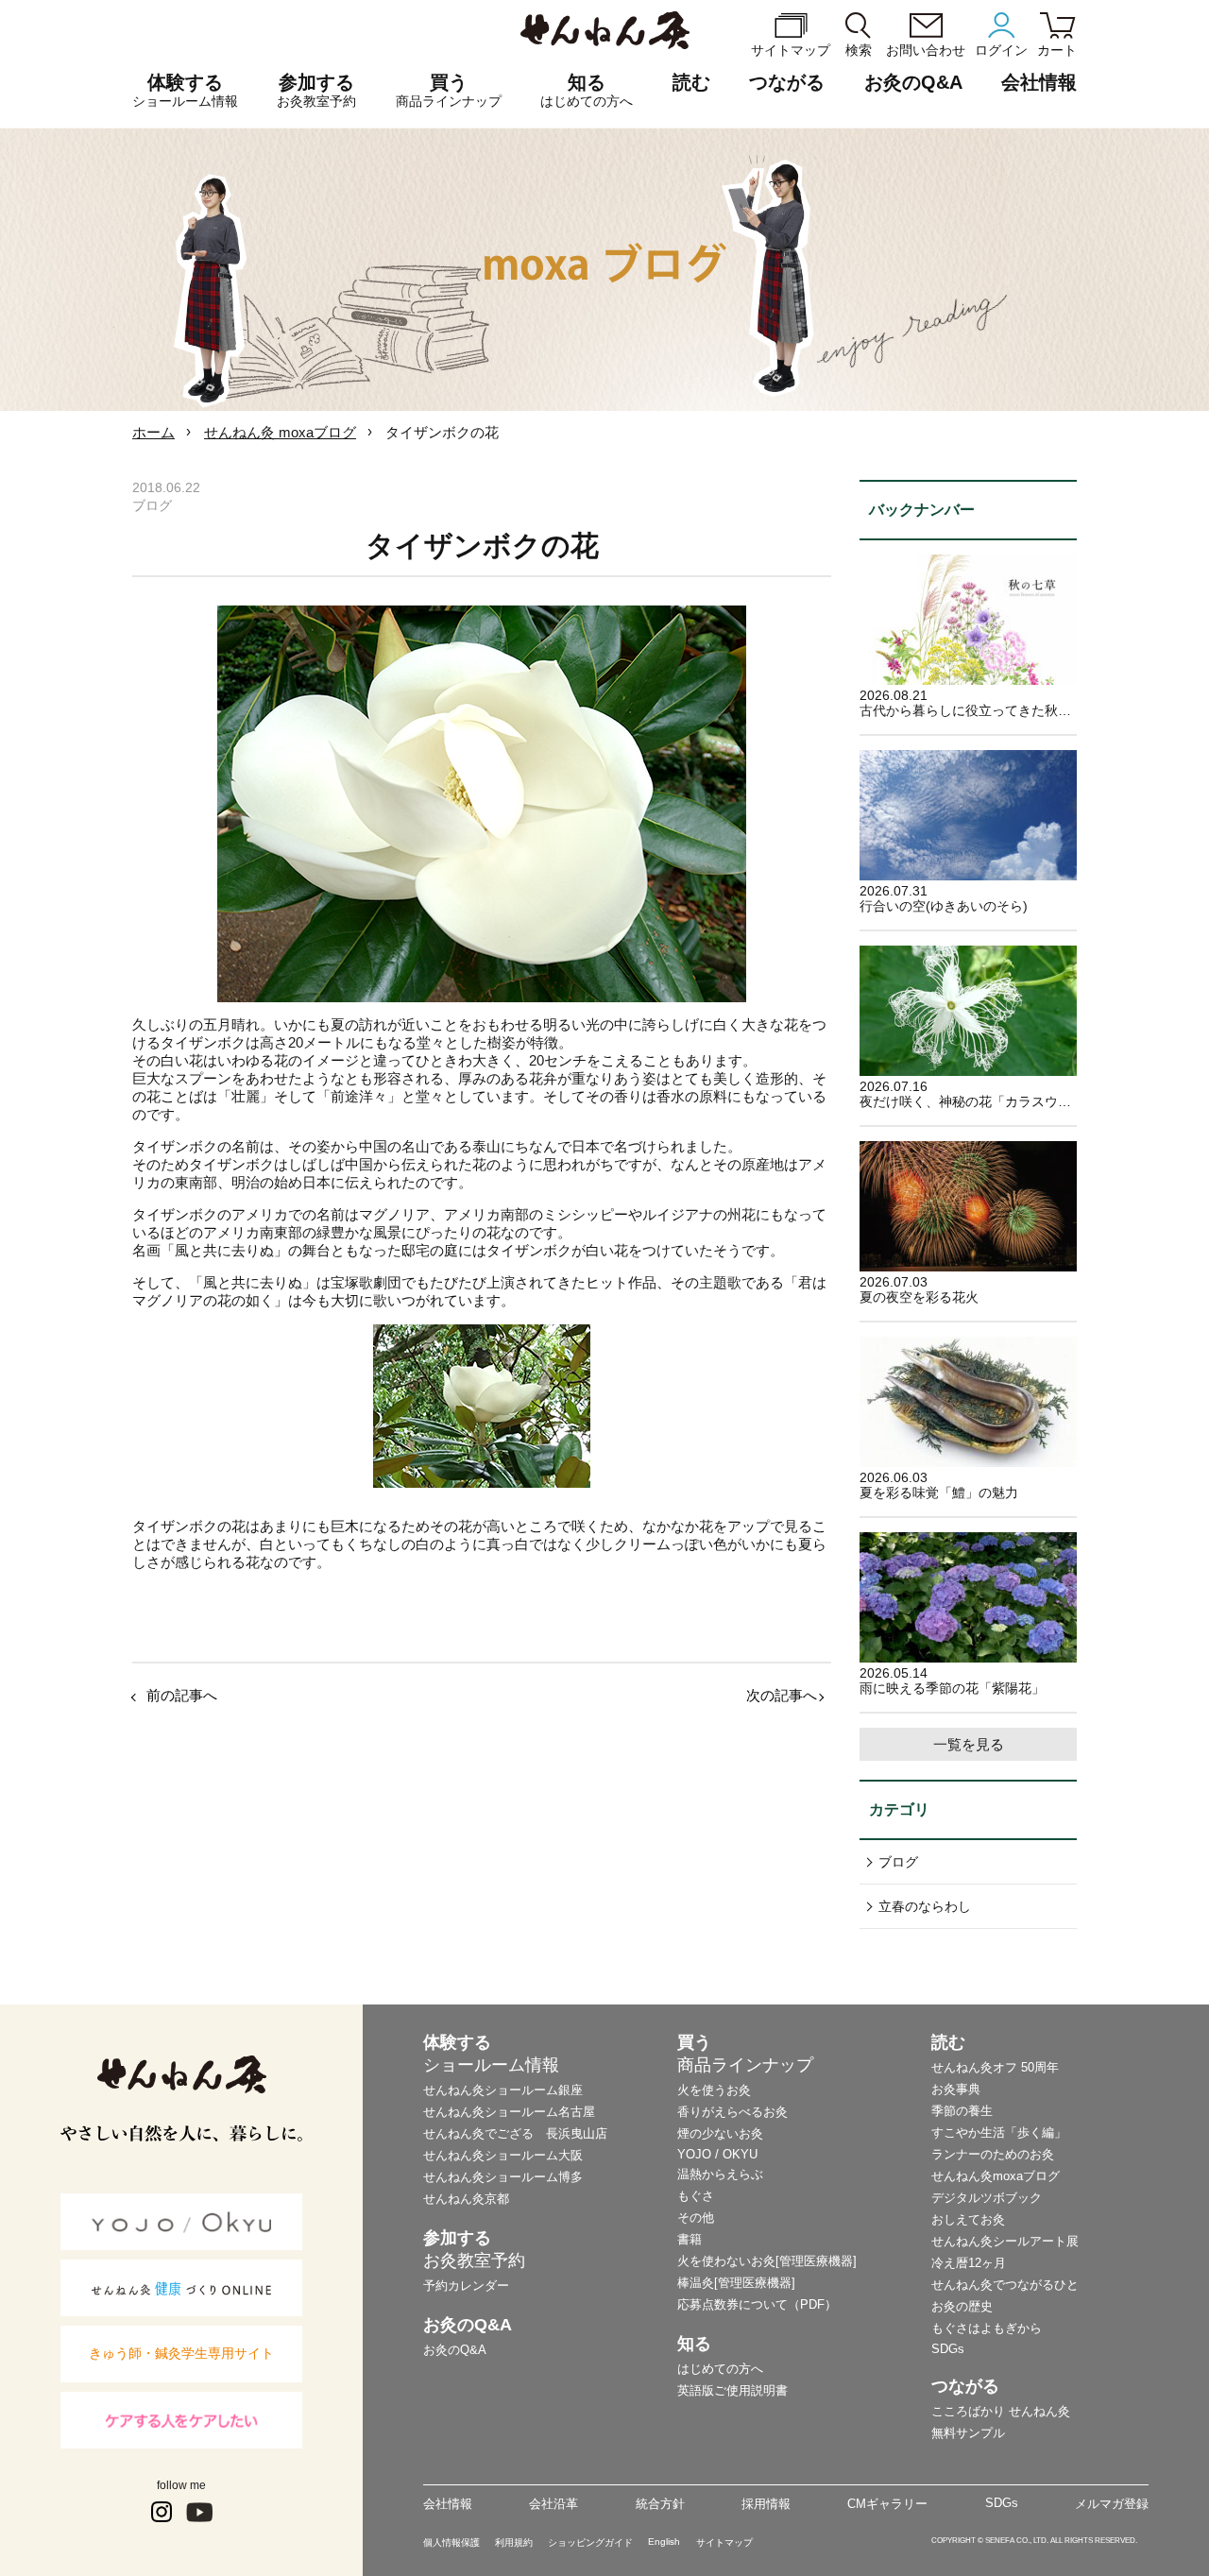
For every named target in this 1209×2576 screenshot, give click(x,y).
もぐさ (696, 2196)
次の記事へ (782, 1695)
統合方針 (660, 2504)
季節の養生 (962, 2111)
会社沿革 (553, 2504)
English (664, 2542)
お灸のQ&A (913, 82)
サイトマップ (724, 2542)
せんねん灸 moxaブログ (280, 432)
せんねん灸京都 (466, 2199)
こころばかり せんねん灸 (1001, 2411)
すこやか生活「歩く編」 (999, 2132)
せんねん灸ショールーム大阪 (503, 2155)
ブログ (898, 1862)
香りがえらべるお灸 (732, 2112)
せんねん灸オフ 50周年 (995, 2067)
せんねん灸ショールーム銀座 (503, 2090)
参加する (316, 90)
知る (587, 90)
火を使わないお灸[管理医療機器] (767, 2261)
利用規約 (514, 2542)
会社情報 (448, 2504)
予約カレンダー (466, 2286)
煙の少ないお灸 (720, 2133)
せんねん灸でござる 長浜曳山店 (515, 2133)
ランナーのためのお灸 (993, 2154)
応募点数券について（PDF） (757, 2304)
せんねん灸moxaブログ (996, 2176)
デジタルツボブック (987, 2198)
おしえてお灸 (968, 2219)
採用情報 (766, 2504)
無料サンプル (968, 2433)
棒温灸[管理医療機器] (736, 2283)
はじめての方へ (720, 2369)
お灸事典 (956, 2089)
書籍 (690, 2239)
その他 (696, 2218)
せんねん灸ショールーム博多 (503, 2177)
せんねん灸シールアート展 (1005, 2241)
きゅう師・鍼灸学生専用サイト (181, 2353)
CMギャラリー (887, 2504)
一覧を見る (969, 1744)
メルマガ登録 (1112, 2504)
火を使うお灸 (714, 2090)
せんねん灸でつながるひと (1005, 2285)
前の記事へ (182, 1695)
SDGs (948, 2349)
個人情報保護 (451, 2542)
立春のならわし (925, 1906)
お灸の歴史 (962, 2306)
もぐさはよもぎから (987, 2328)
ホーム (153, 432)
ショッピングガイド (590, 2542)
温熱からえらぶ (720, 2174)
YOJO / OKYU (717, 2154)
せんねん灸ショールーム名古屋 (509, 2112)
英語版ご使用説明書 (732, 2390)
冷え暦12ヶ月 (969, 2263)
